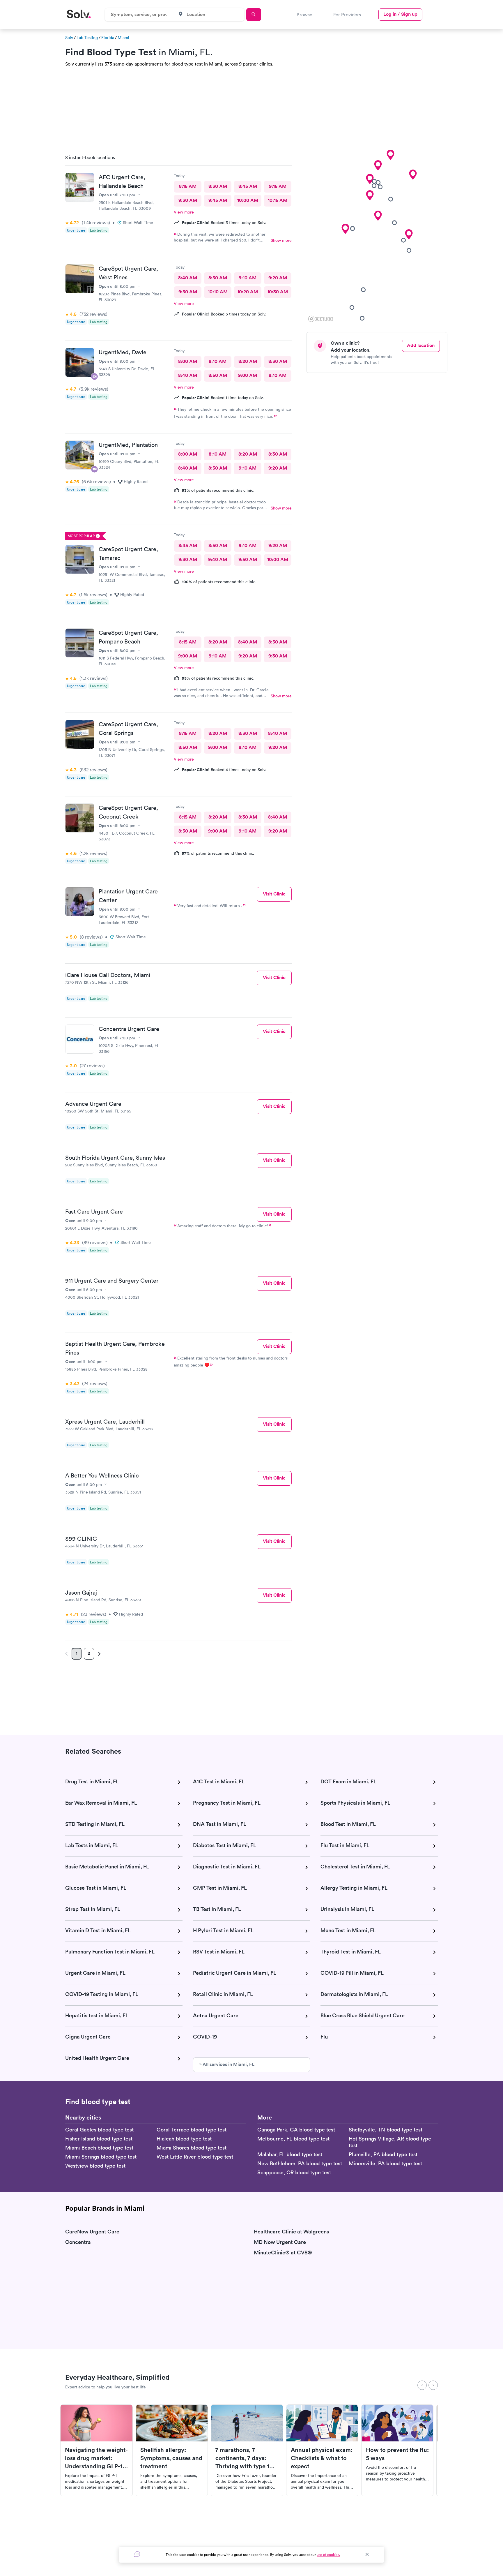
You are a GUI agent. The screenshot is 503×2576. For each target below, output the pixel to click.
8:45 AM (248, 186)
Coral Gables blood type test (99, 2130)
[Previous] (422, 2385)
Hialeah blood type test (184, 2139)
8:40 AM (188, 278)
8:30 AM (218, 186)
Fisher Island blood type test (99, 2139)
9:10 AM (248, 278)
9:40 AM (218, 559)
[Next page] (98, 1654)
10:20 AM (248, 292)
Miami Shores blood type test (192, 2148)
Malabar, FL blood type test (290, 2154)
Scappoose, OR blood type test (294, 2172)
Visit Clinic (274, 894)
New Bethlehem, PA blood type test (300, 2163)
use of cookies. (328, 2555)
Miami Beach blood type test (99, 2148)
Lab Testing (87, 38)
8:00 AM (188, 361)
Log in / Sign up (400, 14)
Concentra (78, 2242)
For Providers (347, 15)
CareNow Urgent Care (92, 2232)
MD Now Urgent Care (280, 2242)
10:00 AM (248, 200)
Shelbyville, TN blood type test (386, 2130)
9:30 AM (188, 200)
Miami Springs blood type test (101, 2157)
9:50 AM (188, 292)
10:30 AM (278, 292)
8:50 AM (218, 278)
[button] (409, 234)
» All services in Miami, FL (227, 2064)
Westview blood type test (95, 2166)
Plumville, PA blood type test (383, 2154)
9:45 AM (218, 200)
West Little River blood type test (195, 2157)
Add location (421, 345)
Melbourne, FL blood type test (293, 2139)
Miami (123, 38)
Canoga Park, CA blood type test (296, 2130)
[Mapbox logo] (321, 319)
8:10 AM (218, 361)
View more (184, 212)
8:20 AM (248, 361)
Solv (69, 38)
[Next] (433, 2385)
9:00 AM (248, 375)
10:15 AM (278, 200)
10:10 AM (218, 292)
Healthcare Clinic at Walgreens (291, 2232)
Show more (281, 240)
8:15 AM (188, 186)
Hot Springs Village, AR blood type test (390, 2142)
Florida (108, 38)
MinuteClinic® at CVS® (283, 2253)
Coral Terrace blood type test (192, 2130)
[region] (379, 237)
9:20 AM (278, 278)
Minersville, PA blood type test (385, 2163)
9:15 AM (278, 186)
